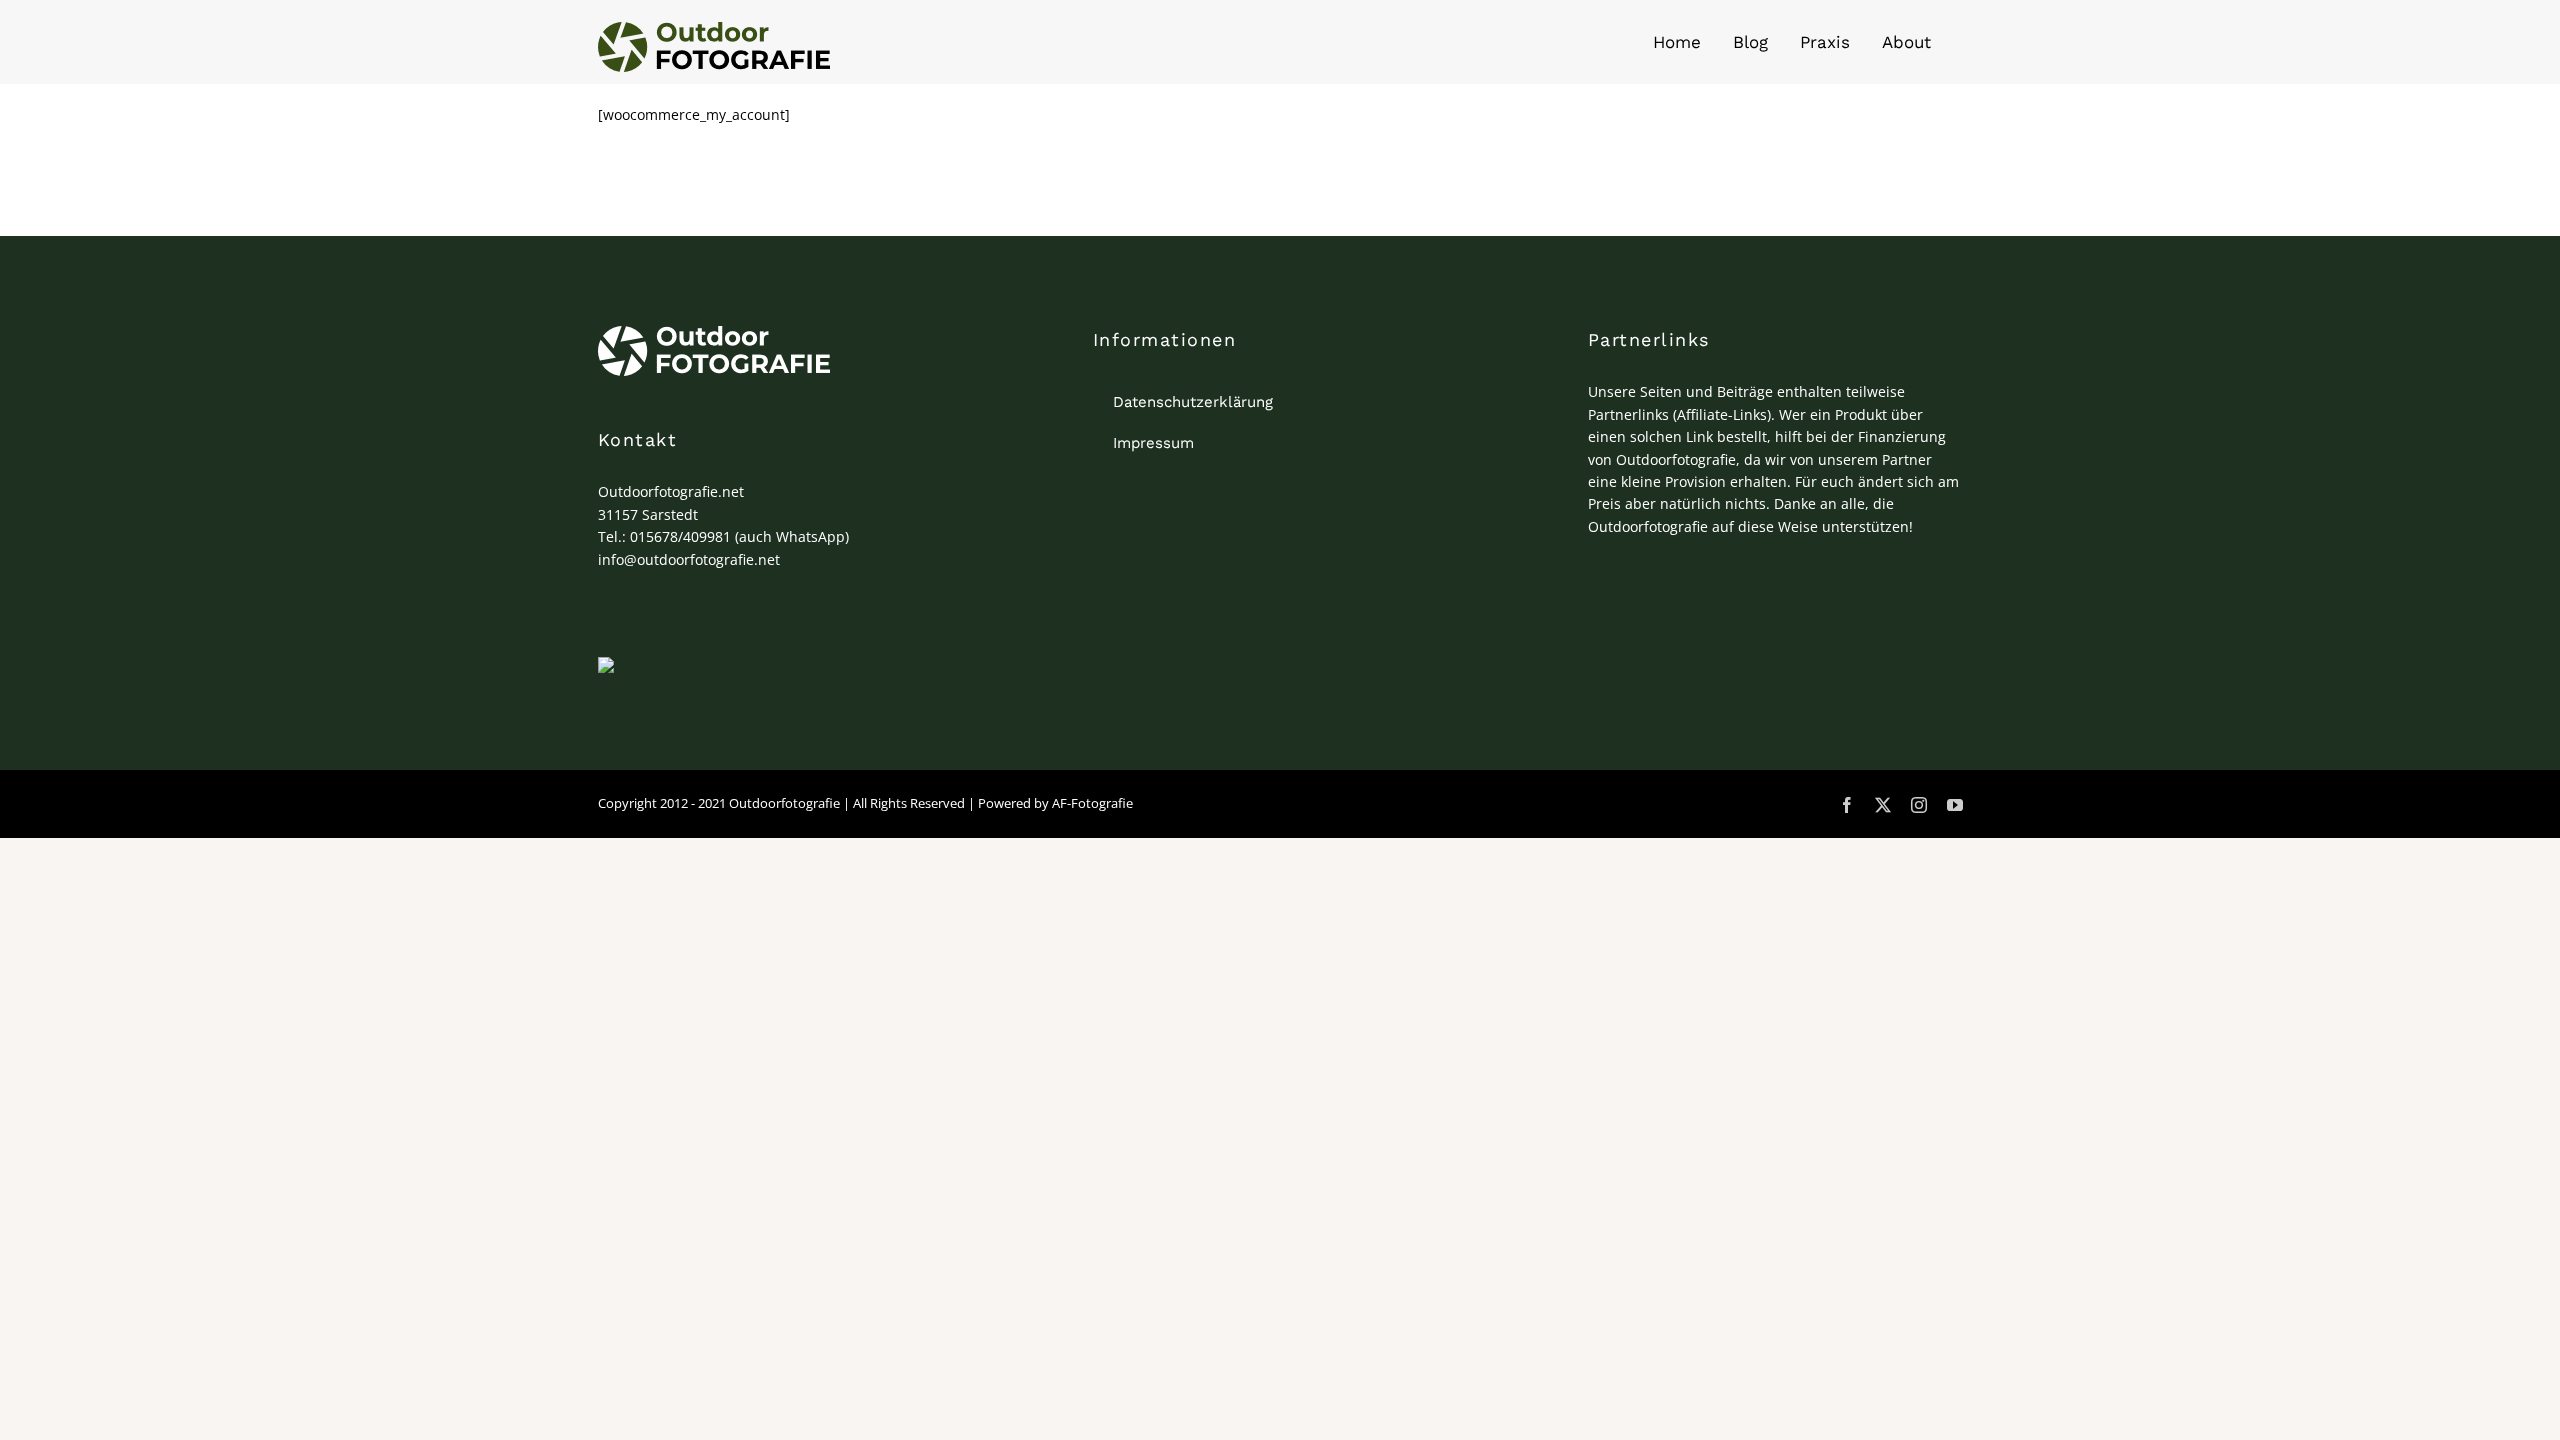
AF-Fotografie (1092, 803)
